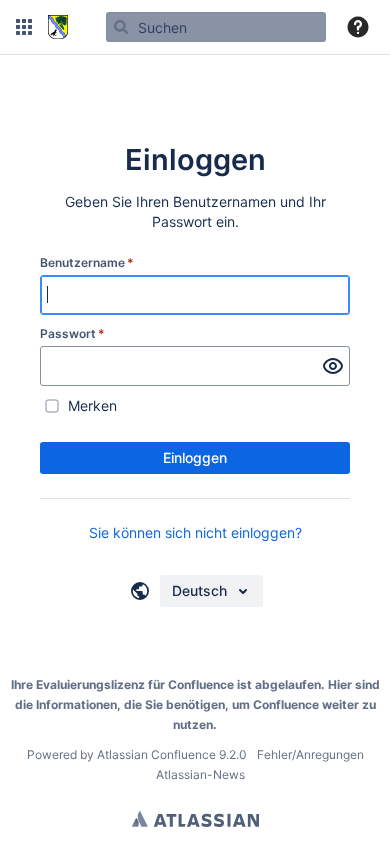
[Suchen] (121, 27)
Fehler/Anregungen (310, 754)
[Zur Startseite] (58, 27)
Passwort (72, 333)
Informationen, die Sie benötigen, (132, 704)
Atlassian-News (200, 774)
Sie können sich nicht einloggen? (195, 532)
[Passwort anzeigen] (333, 366)
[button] (24, 27)
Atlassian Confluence (156, 754)
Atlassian (195, 819)
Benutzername (87, 262)
